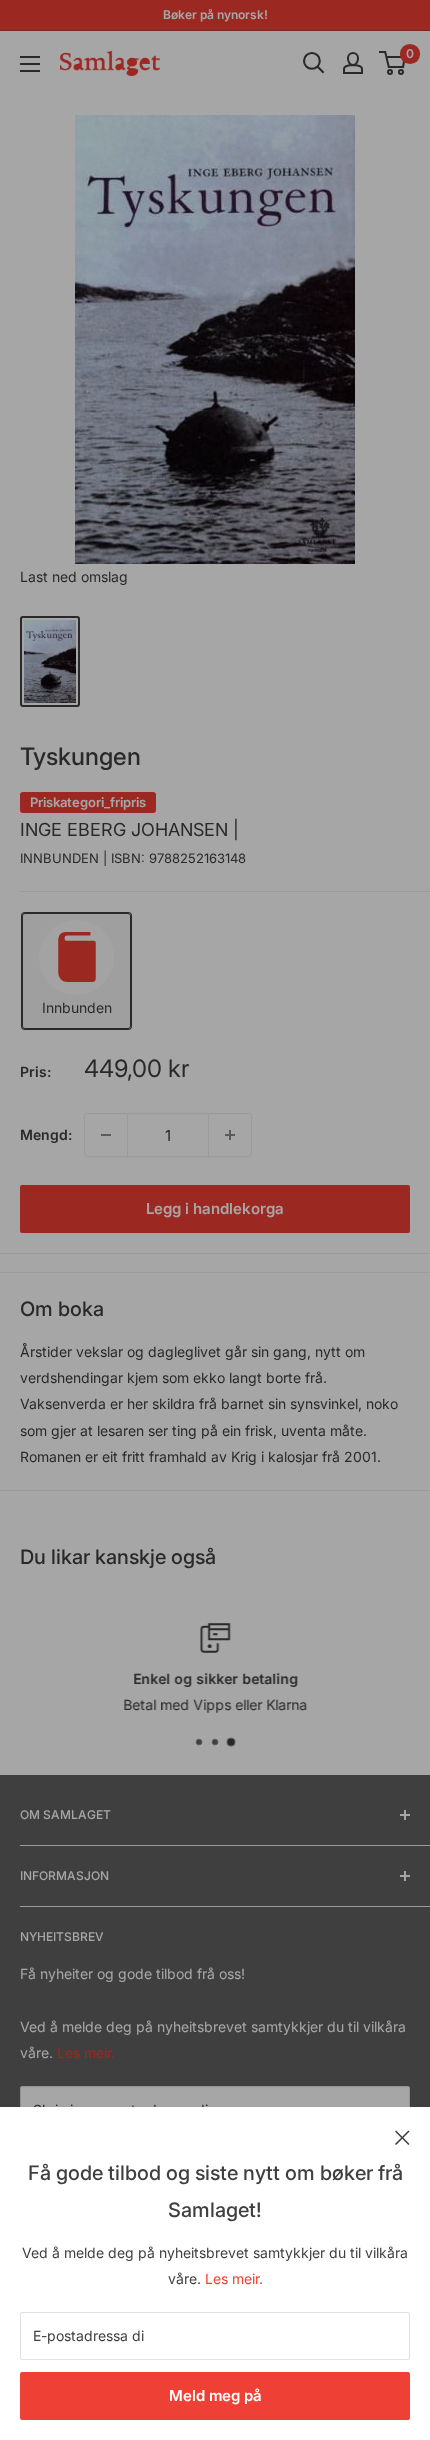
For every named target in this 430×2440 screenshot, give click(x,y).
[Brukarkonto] (353, 63)
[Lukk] (402, 2136)
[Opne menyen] (30, 64)
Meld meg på (215, 2395)
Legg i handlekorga (215, 1208)
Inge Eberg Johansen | (129, 829)
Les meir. (234, 2278)
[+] (230, 1135)
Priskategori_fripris (88, 802)
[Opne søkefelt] (314, 63)
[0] (393, 63)
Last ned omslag (74, 576)
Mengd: (46, 1134)
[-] (106, 1135)
